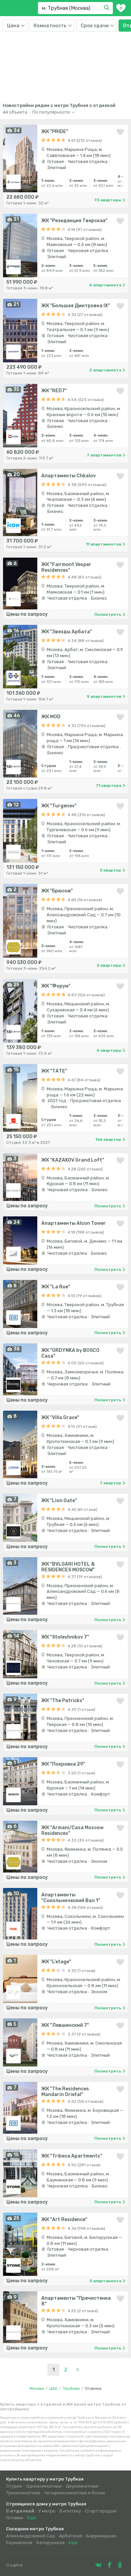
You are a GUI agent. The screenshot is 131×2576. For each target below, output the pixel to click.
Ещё (32, 2518)
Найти (108, 8)
